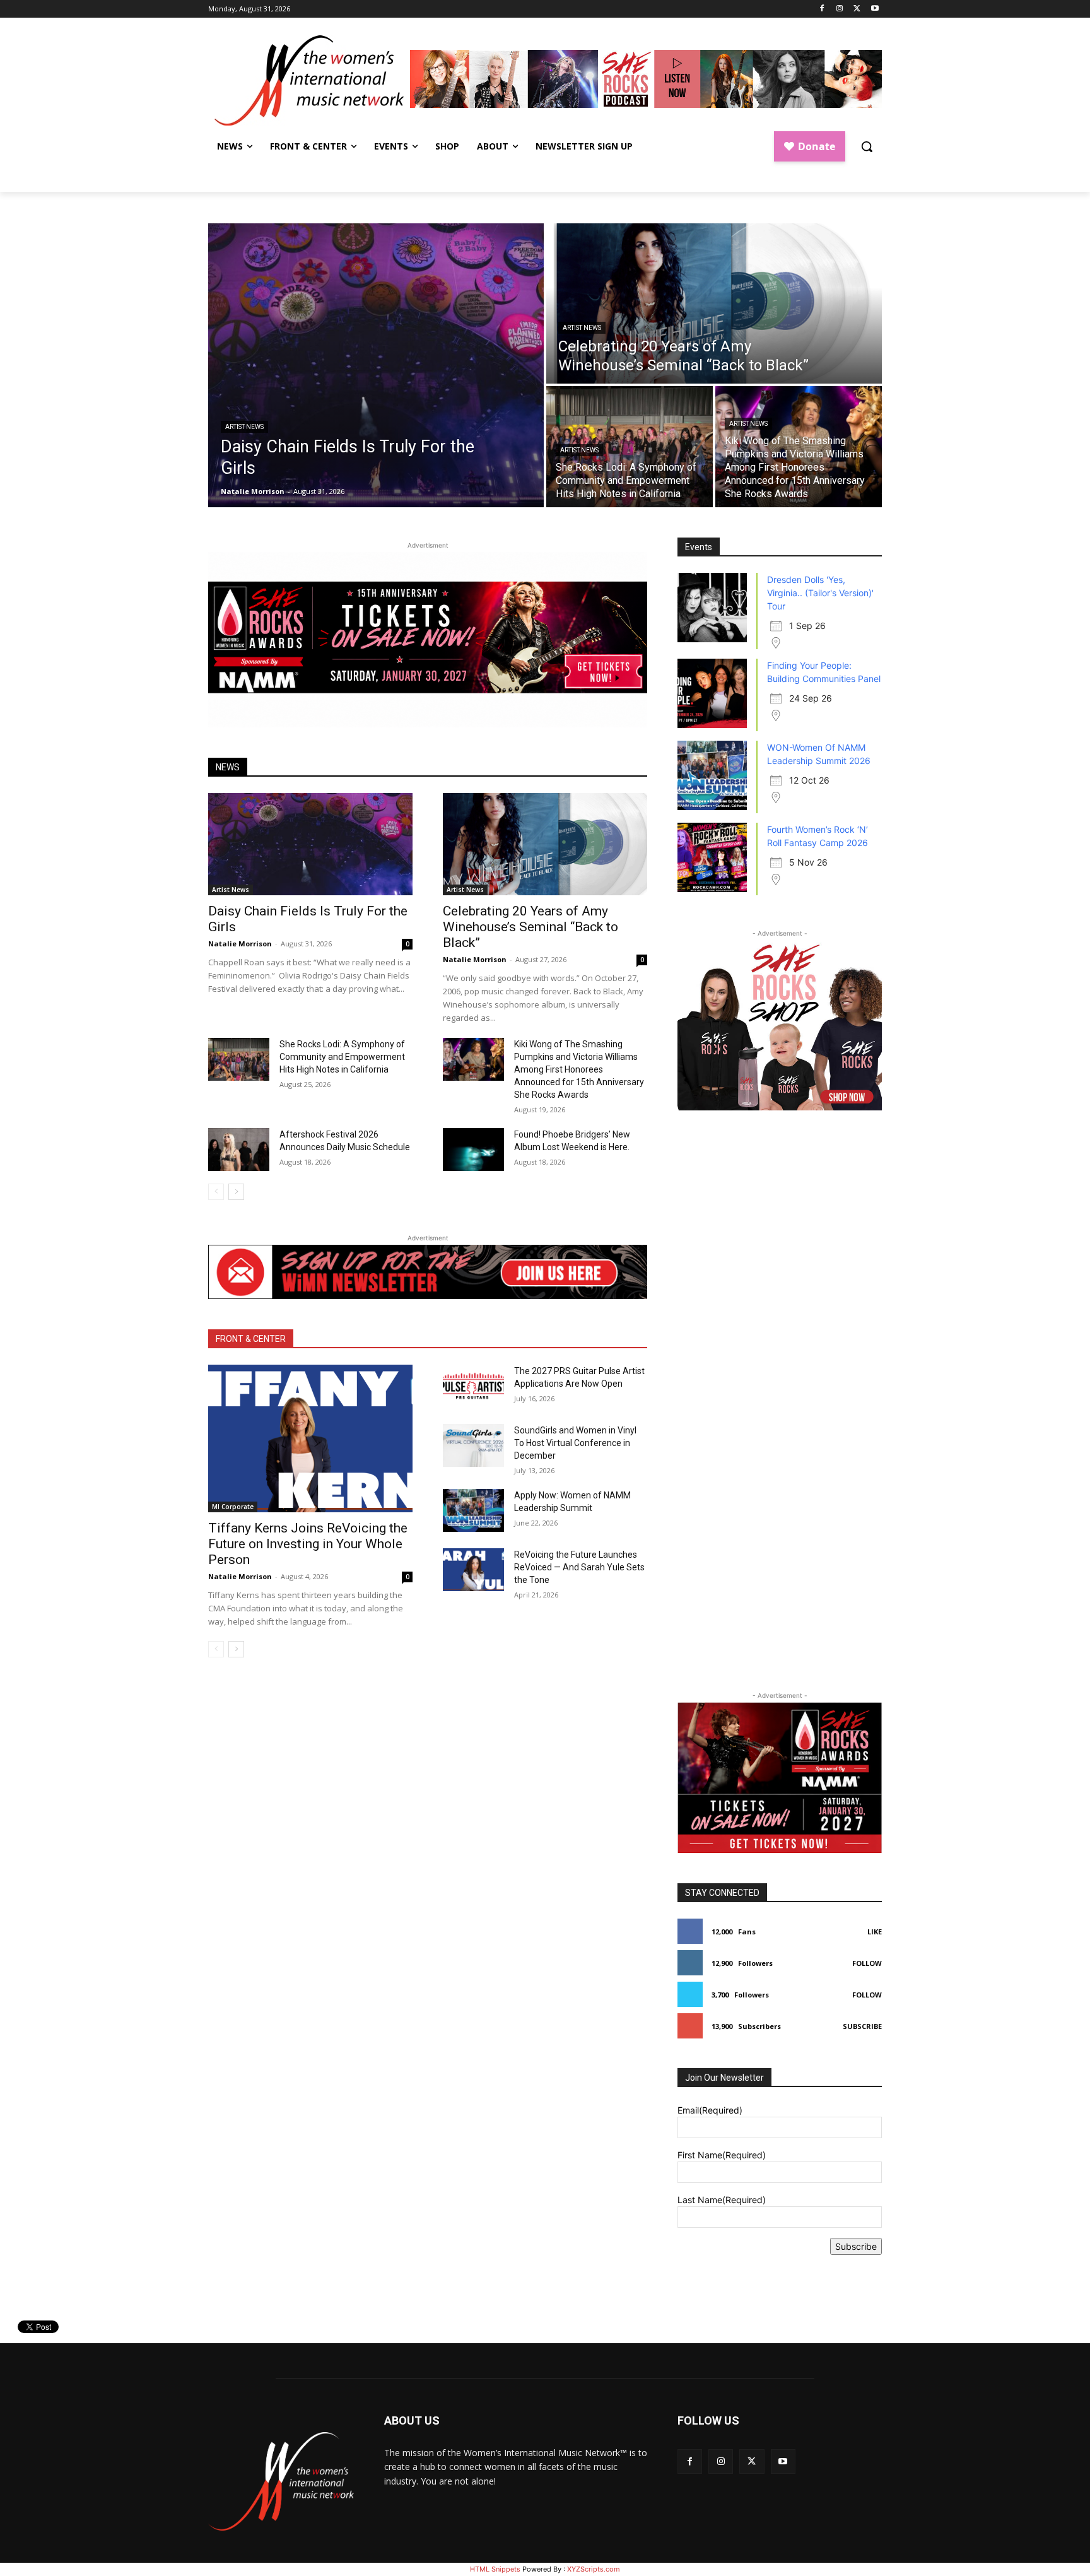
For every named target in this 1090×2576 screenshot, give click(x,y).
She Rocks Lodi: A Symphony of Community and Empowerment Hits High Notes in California (342, 1057)
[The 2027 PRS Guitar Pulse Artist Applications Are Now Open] (473, 1386)
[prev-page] (216, 1192)
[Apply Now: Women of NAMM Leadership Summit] (473, 1510)
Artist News (244, 427)
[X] (857, 9)
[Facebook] (822, 9)
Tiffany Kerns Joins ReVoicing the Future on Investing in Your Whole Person (308, 1544)
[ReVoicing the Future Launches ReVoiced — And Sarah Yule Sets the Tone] (473, 1570)
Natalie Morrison (240, 944)
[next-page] (236, 1192)
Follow (867, 1963)
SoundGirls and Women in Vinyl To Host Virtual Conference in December (575, 1443)
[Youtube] (875, 9)
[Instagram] (840, 9)
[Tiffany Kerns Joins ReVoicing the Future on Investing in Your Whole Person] (310, 1438)
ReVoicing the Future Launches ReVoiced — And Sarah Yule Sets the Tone (579, 1567)
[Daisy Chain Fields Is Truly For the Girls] (376, 365)
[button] (867, 146)
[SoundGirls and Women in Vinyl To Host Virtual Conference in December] (473, 1445)
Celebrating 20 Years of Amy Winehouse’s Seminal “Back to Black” (530, 927)
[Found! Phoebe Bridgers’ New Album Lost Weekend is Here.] (473, 1150)
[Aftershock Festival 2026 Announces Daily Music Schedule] (239, 1150)
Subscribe (862, 2026)
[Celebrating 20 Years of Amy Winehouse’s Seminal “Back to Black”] (714, 303)
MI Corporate (233, 1507)
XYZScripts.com (594, 2569)
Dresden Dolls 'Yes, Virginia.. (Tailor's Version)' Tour (820, 593)
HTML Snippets (495, 2569)
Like (875, 1932)
